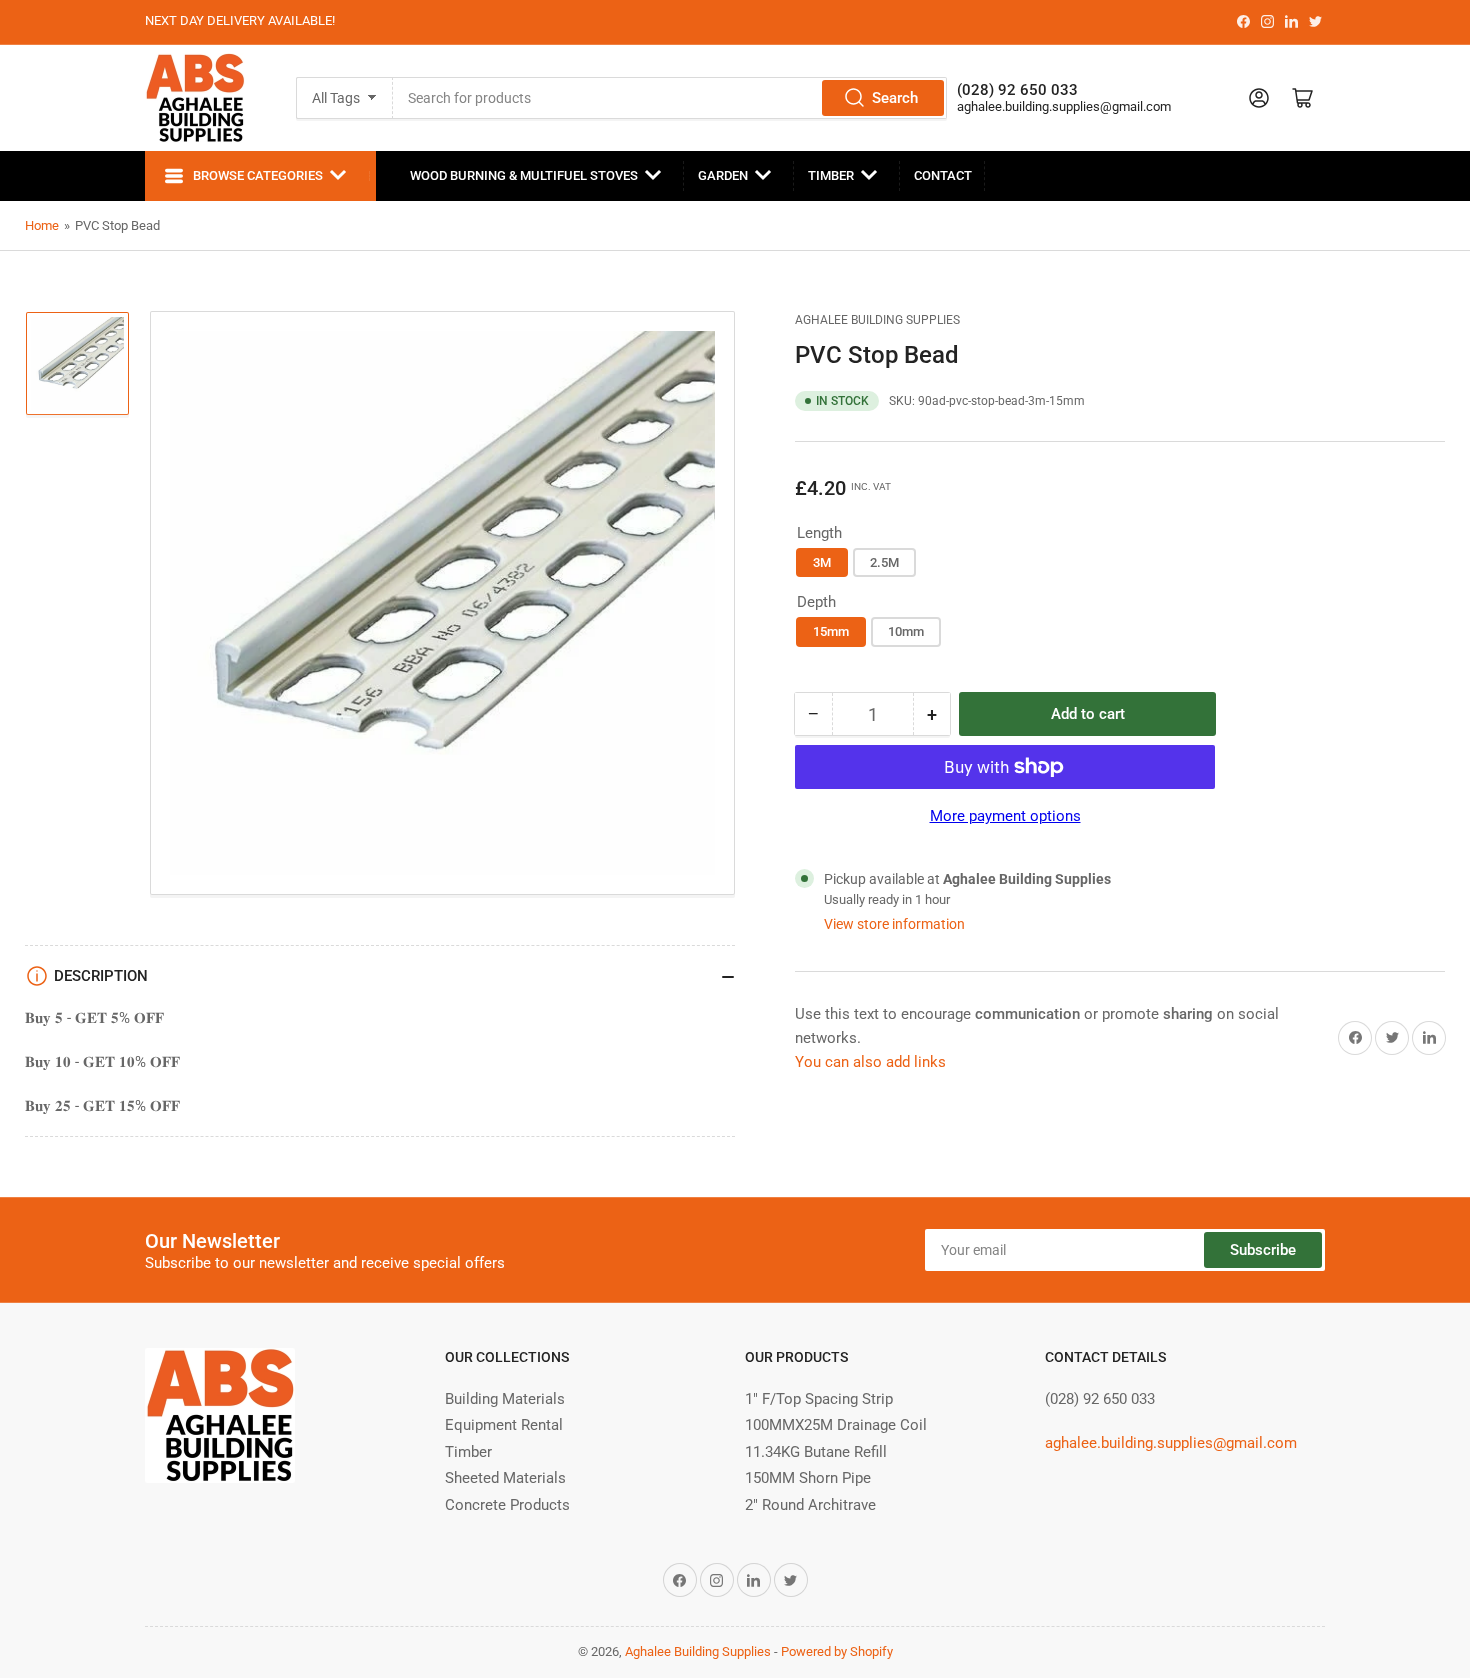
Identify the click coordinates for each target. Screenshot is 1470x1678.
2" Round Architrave (810, 1505)
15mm (831, 631)
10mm (906, 631)
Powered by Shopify (837, 1651)
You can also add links (870, 1062)
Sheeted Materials (505, 1478)
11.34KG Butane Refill (816, 1452)
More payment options (1005, 816)
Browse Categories (258, 175)
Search (895, 98)
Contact (943, 175)
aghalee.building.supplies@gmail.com (1064, 106)
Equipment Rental (504, 1425)
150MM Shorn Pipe (808, 1478)
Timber (831, 175)
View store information (894, 924)
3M (822, 562)
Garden (723, 175)
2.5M (884, 562)
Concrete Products (507, 1505)
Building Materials (505, 1399)
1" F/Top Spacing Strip (819, 1399)
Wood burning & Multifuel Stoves (524, 175)
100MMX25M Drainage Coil (836, 1425)
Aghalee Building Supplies (877, 320)
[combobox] (670, 98)
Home (42, 225)
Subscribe (1263, 1250)
